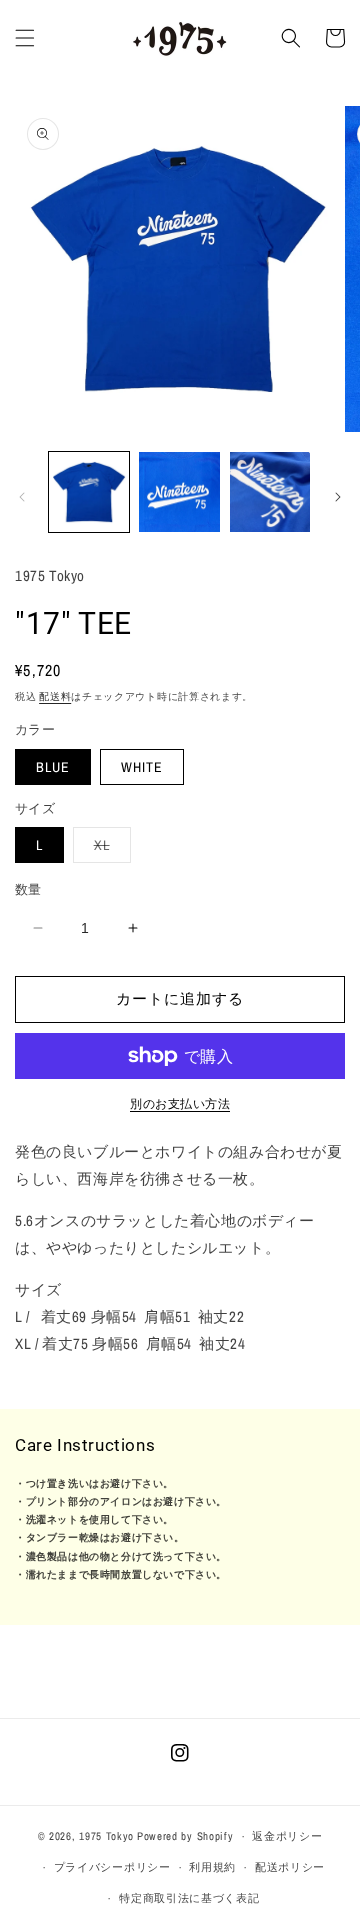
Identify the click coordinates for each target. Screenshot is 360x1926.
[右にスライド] (338, 497)
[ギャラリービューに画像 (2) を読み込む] (179, 492)
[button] (25, 38)
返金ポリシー (287, 1836)
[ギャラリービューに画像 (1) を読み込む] (89, 492)
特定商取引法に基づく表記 (189, 1898)
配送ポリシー (290, 1867)
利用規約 (212, 1867)
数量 (28, 889)
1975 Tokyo (106, 1836)
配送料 (55, 696)
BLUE (53, 767)
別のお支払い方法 (180, 1104)
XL (109, 849)
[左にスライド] (22, 497)
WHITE (142, 767)
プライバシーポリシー (112, 1867)
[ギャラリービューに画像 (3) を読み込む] (270, 492)
